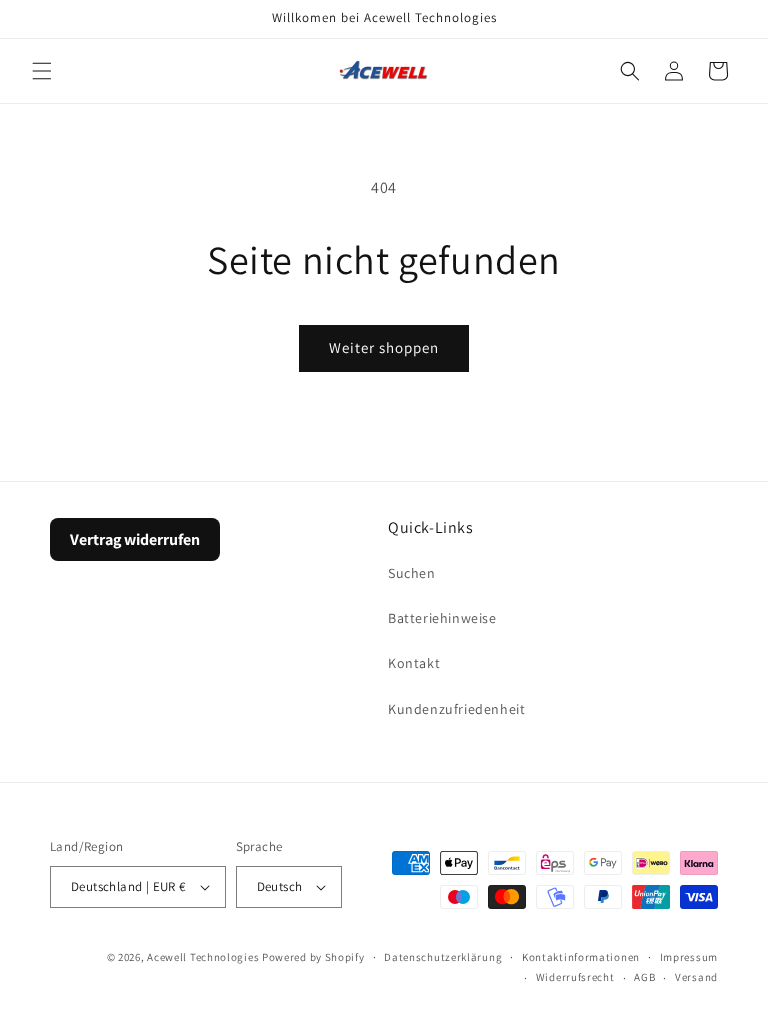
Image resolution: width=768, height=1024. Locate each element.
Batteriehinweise (442, 618)
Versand (696, 977)
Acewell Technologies (203, 957)
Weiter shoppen (384, 347)
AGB (644, 977)
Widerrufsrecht (575, 977)
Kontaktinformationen (581, 957)
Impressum (689, 957)
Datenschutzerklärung (443, 957)
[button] (42, 71)
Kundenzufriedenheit (456, 709)
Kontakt (414, 663)
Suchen (412, 573)
